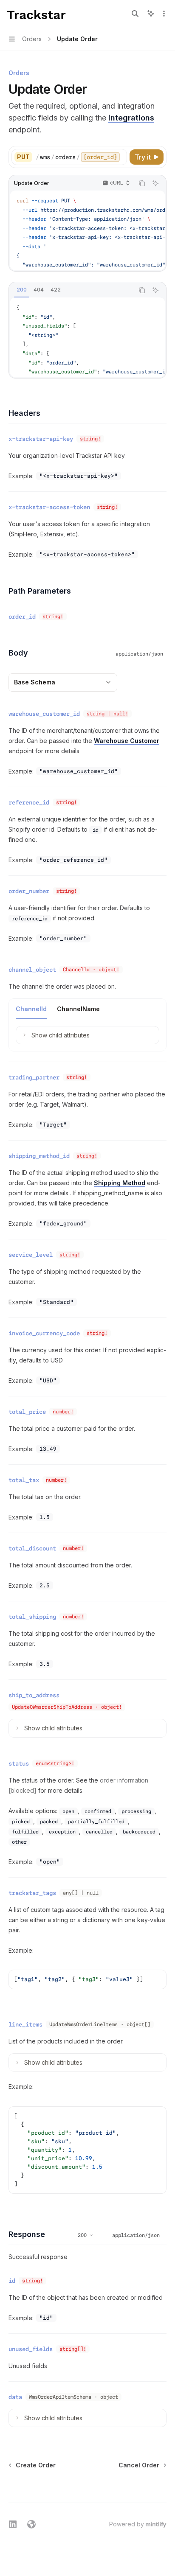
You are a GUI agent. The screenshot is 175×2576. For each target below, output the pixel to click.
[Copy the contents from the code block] (142, 183)
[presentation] (81, 157)
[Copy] (119, 157)
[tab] (22, 290)
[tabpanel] (87, 337)
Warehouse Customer (127, 741)
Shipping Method (120, 1183)
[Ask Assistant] (155, 183)
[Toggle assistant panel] (151, 14)
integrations (131, 118)
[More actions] (164, 14)
